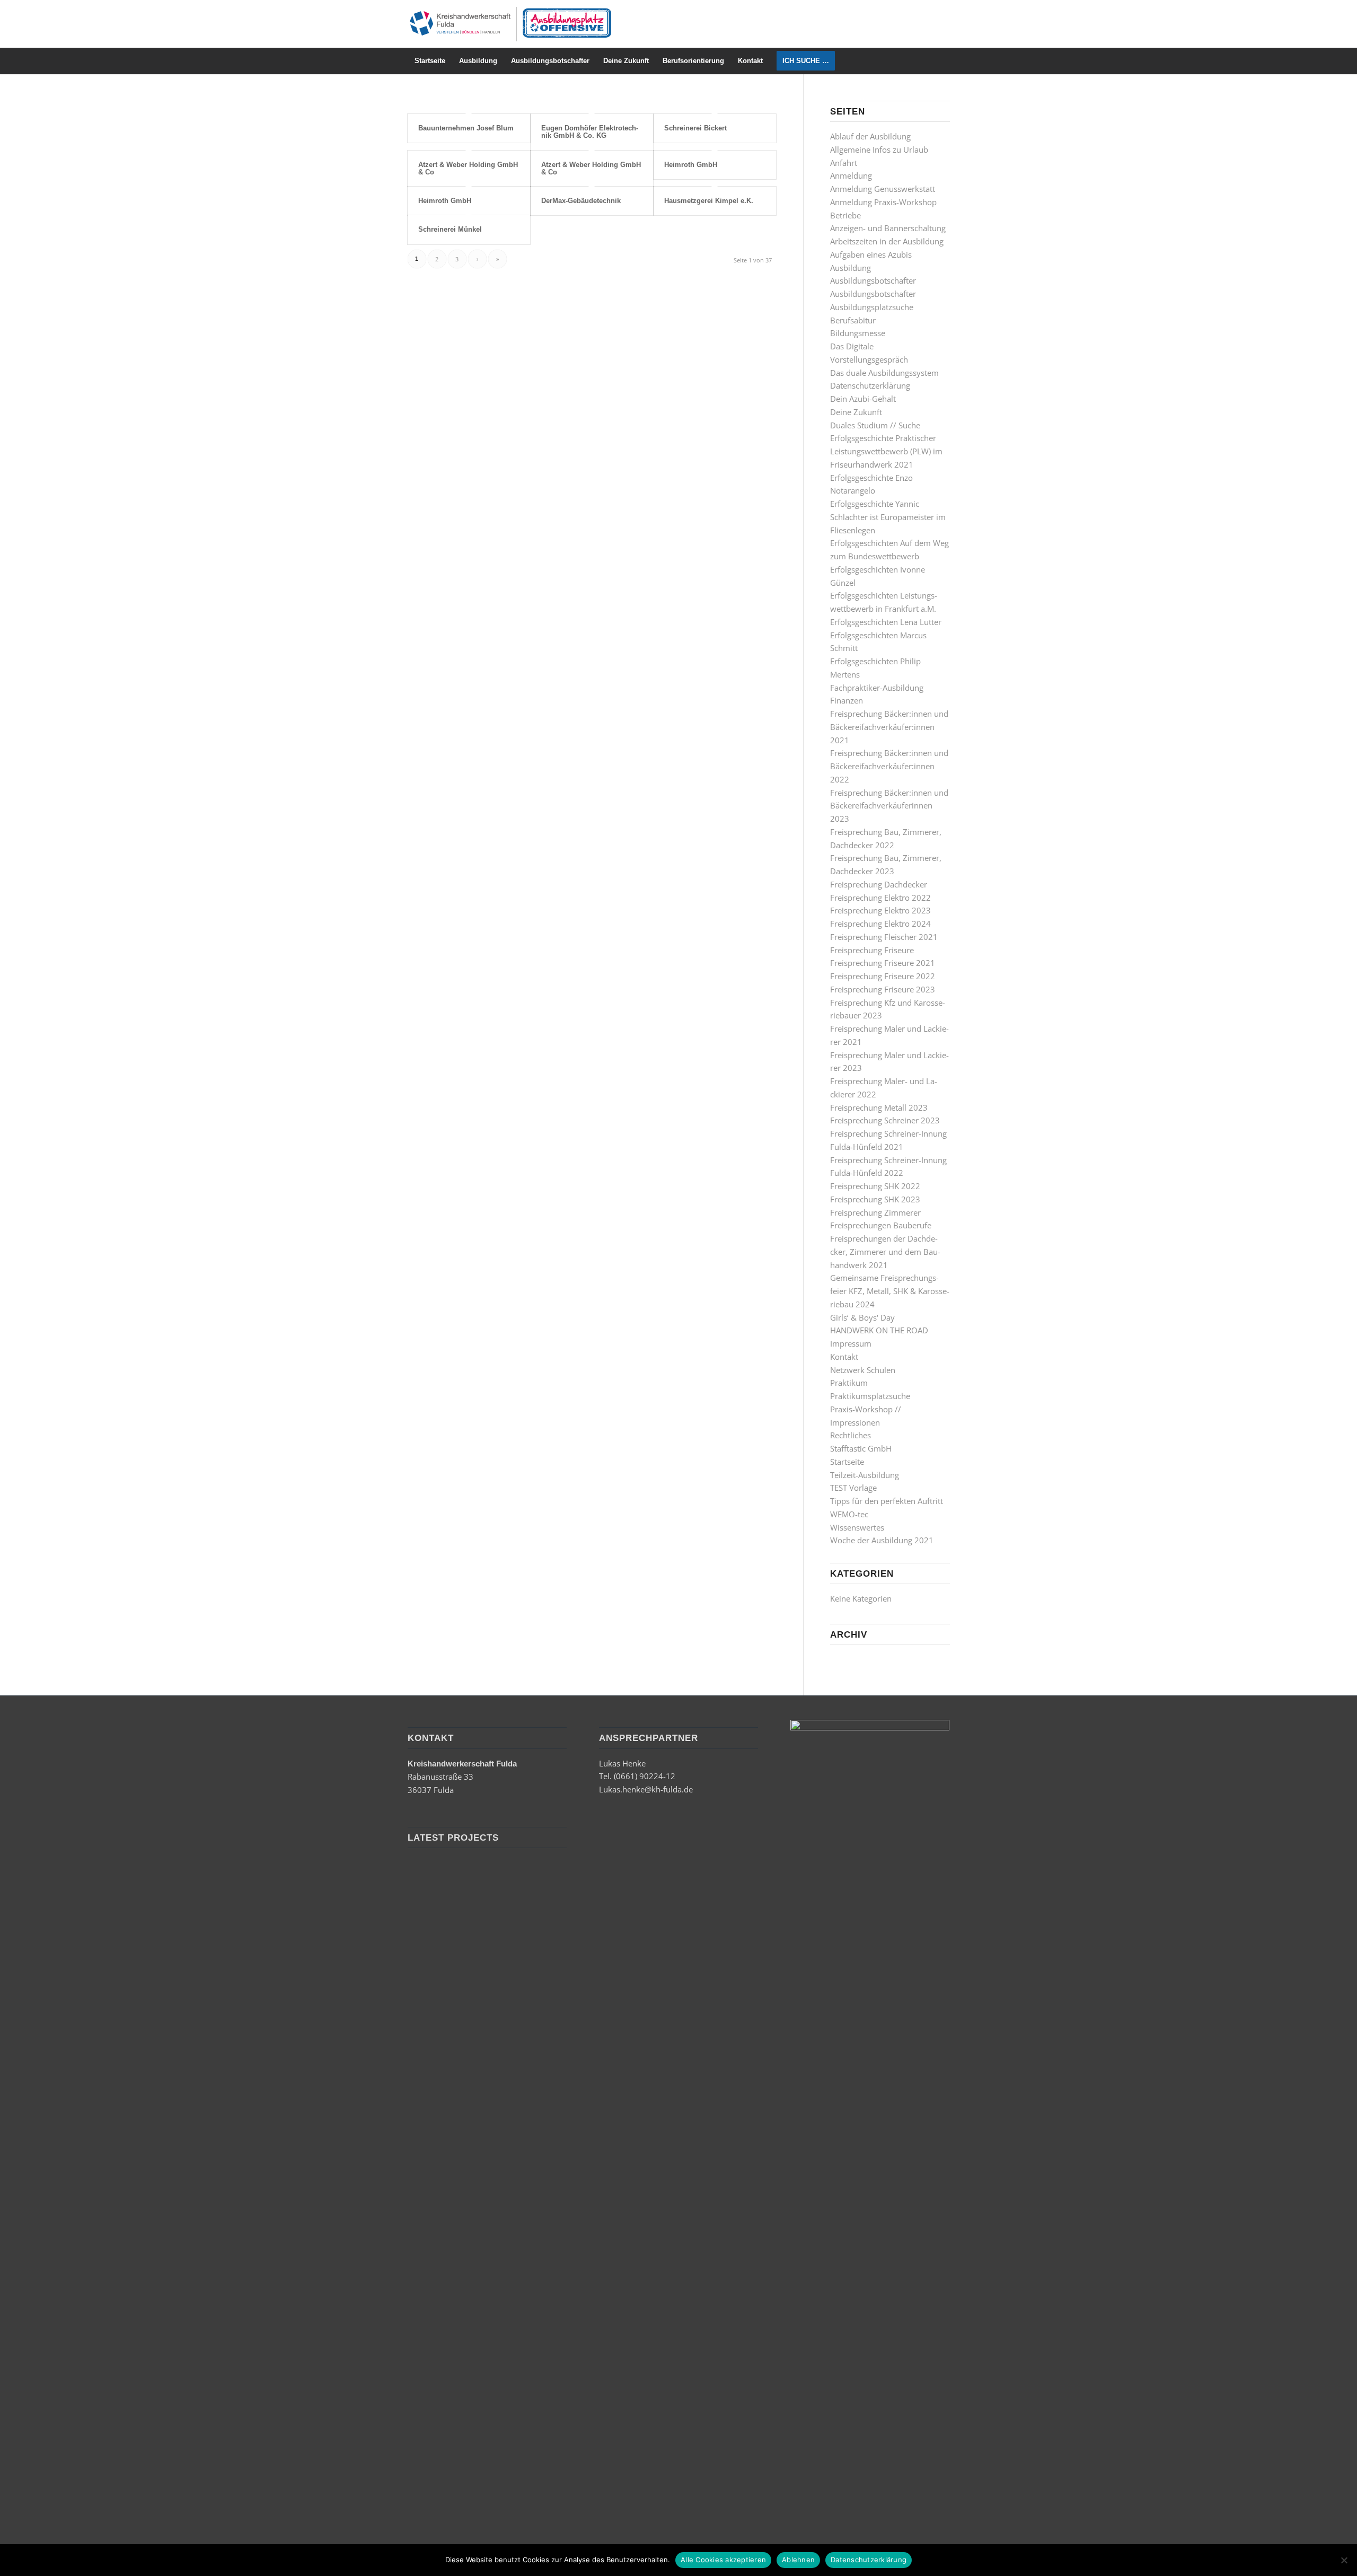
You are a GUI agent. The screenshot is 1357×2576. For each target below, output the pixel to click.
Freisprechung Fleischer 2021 (884, 937)
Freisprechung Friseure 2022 (883, 976)
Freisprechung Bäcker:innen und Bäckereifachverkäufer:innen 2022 (889, 766)
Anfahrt (844, 163)
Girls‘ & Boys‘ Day (862, 1317)
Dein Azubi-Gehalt (863, 399)
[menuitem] (430, 61)
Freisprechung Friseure (872, 950)
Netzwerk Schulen (863, 1370)
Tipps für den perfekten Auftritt (887, 1501)
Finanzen (847, 700)
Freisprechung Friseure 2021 (883, 963)
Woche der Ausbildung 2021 (882, 1540)
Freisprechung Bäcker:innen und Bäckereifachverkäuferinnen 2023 (889, 806)
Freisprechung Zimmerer (875, 1212)
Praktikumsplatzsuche (870, 1396)
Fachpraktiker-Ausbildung (877, 688)
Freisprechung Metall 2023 (879, 1107)
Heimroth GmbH (691, 165)
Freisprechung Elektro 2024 (880, 924)
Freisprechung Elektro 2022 (880, 898)
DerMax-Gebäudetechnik (581, 201)
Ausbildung (851, 268)
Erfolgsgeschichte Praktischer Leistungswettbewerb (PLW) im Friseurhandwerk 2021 (886, 451)
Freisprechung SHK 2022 (875, 1186)
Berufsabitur (853, 320)
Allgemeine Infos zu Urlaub (879, 150)
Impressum (851, 1343)
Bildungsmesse (858, 333)
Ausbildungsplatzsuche (872, 307)
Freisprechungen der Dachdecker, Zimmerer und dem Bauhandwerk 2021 (885, 1252)
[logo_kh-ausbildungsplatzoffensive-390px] (510, 24)
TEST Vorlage (853, 1488)
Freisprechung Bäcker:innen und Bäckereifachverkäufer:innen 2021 (889, 727)
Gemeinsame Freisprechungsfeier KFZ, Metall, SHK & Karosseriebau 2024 (890, 1291)
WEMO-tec (849, 1514)
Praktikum (849, 1383)
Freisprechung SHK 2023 (875, 1199)
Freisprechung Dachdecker (879, 884)
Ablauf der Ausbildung (870, 136)
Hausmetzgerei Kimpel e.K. (709, 201)
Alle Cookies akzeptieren (723, 2560)
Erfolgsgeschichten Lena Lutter (886, 622)
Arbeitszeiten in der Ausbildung (887, 241)
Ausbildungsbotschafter (873, 280)
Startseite (847, 1462)
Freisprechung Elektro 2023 (880, 910)
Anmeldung (851, 175)
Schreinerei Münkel (450, 229)
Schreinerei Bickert (695, 128)
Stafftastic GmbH (861, 1448)
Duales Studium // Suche (875, 425)
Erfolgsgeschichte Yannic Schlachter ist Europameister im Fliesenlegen (888, 517)
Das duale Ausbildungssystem (884, 373)
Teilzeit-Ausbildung (865, 1475)
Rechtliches (851, 1435)
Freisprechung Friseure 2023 (883, 989)
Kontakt (844, 1357)
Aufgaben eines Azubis (871, 254)
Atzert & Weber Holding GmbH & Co (468, 168)
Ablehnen (798, 2560)
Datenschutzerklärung (870, 385)
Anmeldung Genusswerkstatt (883, 189)
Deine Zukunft (856, 412)
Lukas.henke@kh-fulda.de (646, 1789)
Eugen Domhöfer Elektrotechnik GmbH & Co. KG (590, 132)
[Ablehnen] (1344, 2560)
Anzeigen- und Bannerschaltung (888, 228)
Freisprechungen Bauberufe (881, 1225)
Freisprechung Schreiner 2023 (885, 1120)
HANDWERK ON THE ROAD (879, 1330)
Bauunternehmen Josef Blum (466, 128)
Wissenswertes (857, 1527)
